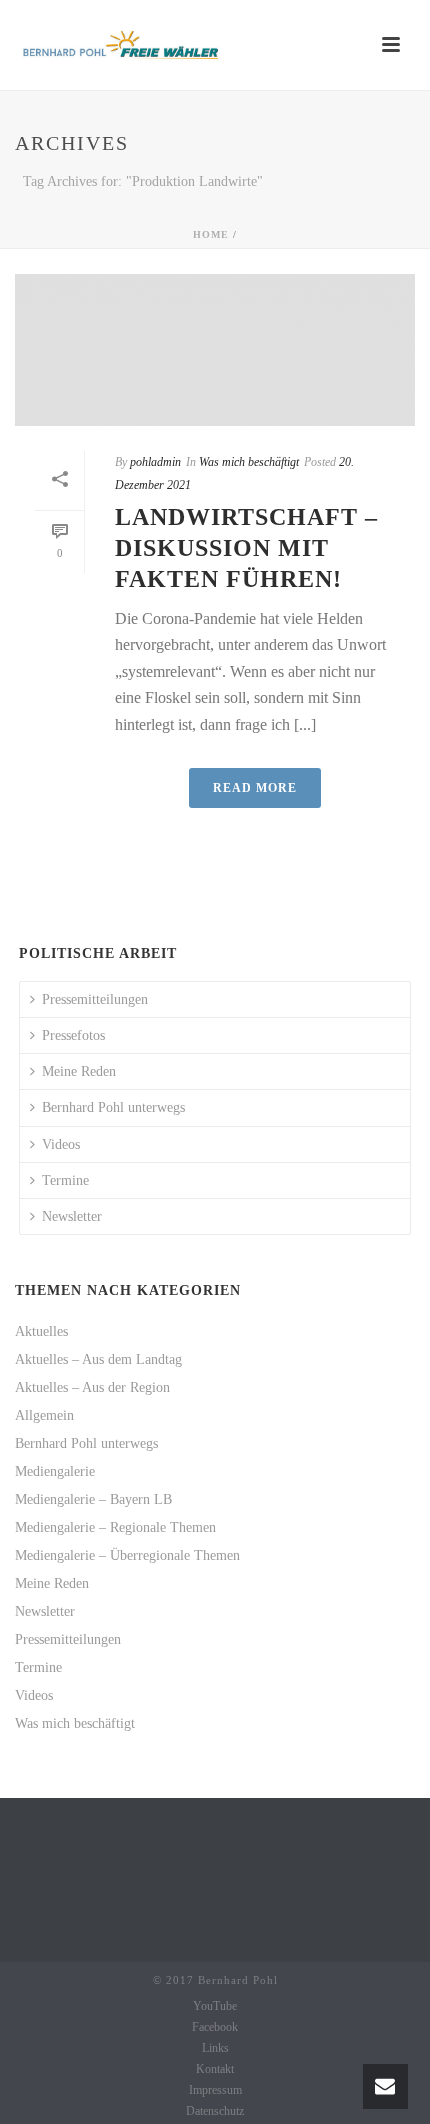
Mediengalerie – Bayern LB (93, 1499)
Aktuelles (41, 1331)
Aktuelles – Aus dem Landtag (98, 1359)
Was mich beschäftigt (249, 462)
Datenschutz (215, 2111)
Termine (65, 1180)
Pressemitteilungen (95, 999)
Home (211, 234)
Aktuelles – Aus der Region (92, 1387)
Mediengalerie (55, 1471)
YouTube (215, 2006)
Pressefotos (73, 1035)
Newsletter (72, 1216)
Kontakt (215, 2069)
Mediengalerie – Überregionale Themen (127, 1555)
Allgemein (44, 1415)
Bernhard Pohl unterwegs (113, 1107)
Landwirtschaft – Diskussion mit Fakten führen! (246, 548)
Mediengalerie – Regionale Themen (115, 1527)
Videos (61, 1144)
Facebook (215, 2027)
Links (215, 2048)
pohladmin (155, 462)
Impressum (215, 2090)
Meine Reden (79, 1071)
